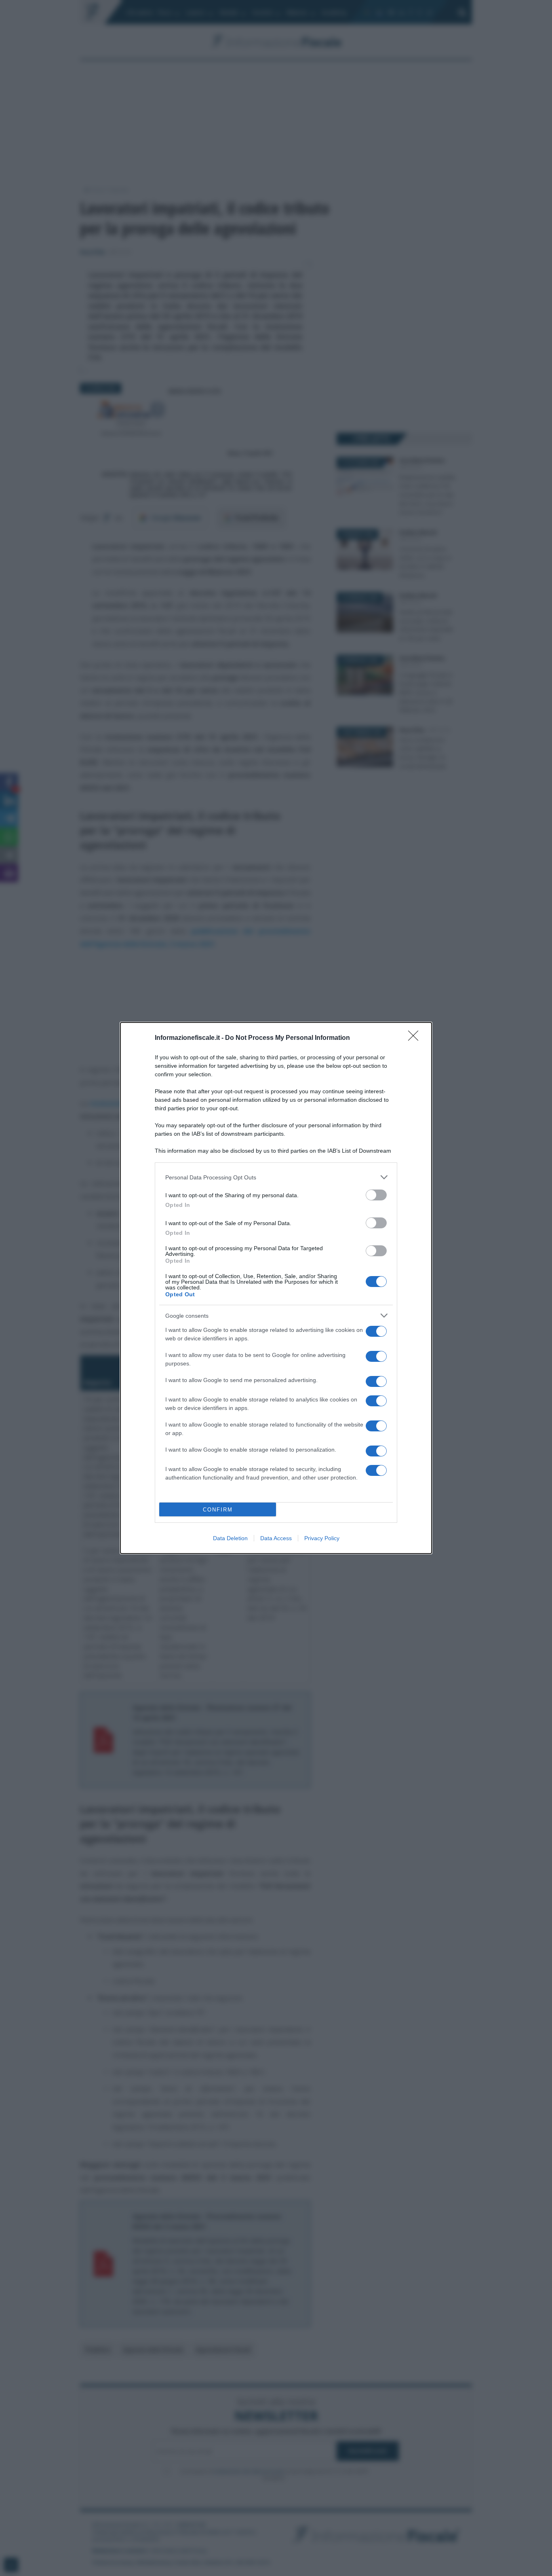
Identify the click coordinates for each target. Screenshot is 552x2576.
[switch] (376, 1195)
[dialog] (276, 1288)
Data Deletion (230, 1538)
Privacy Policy (322, 1538)
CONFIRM (218, 1510)
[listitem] (276, 1177)
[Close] (416, 1038)
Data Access (276, 1538)
